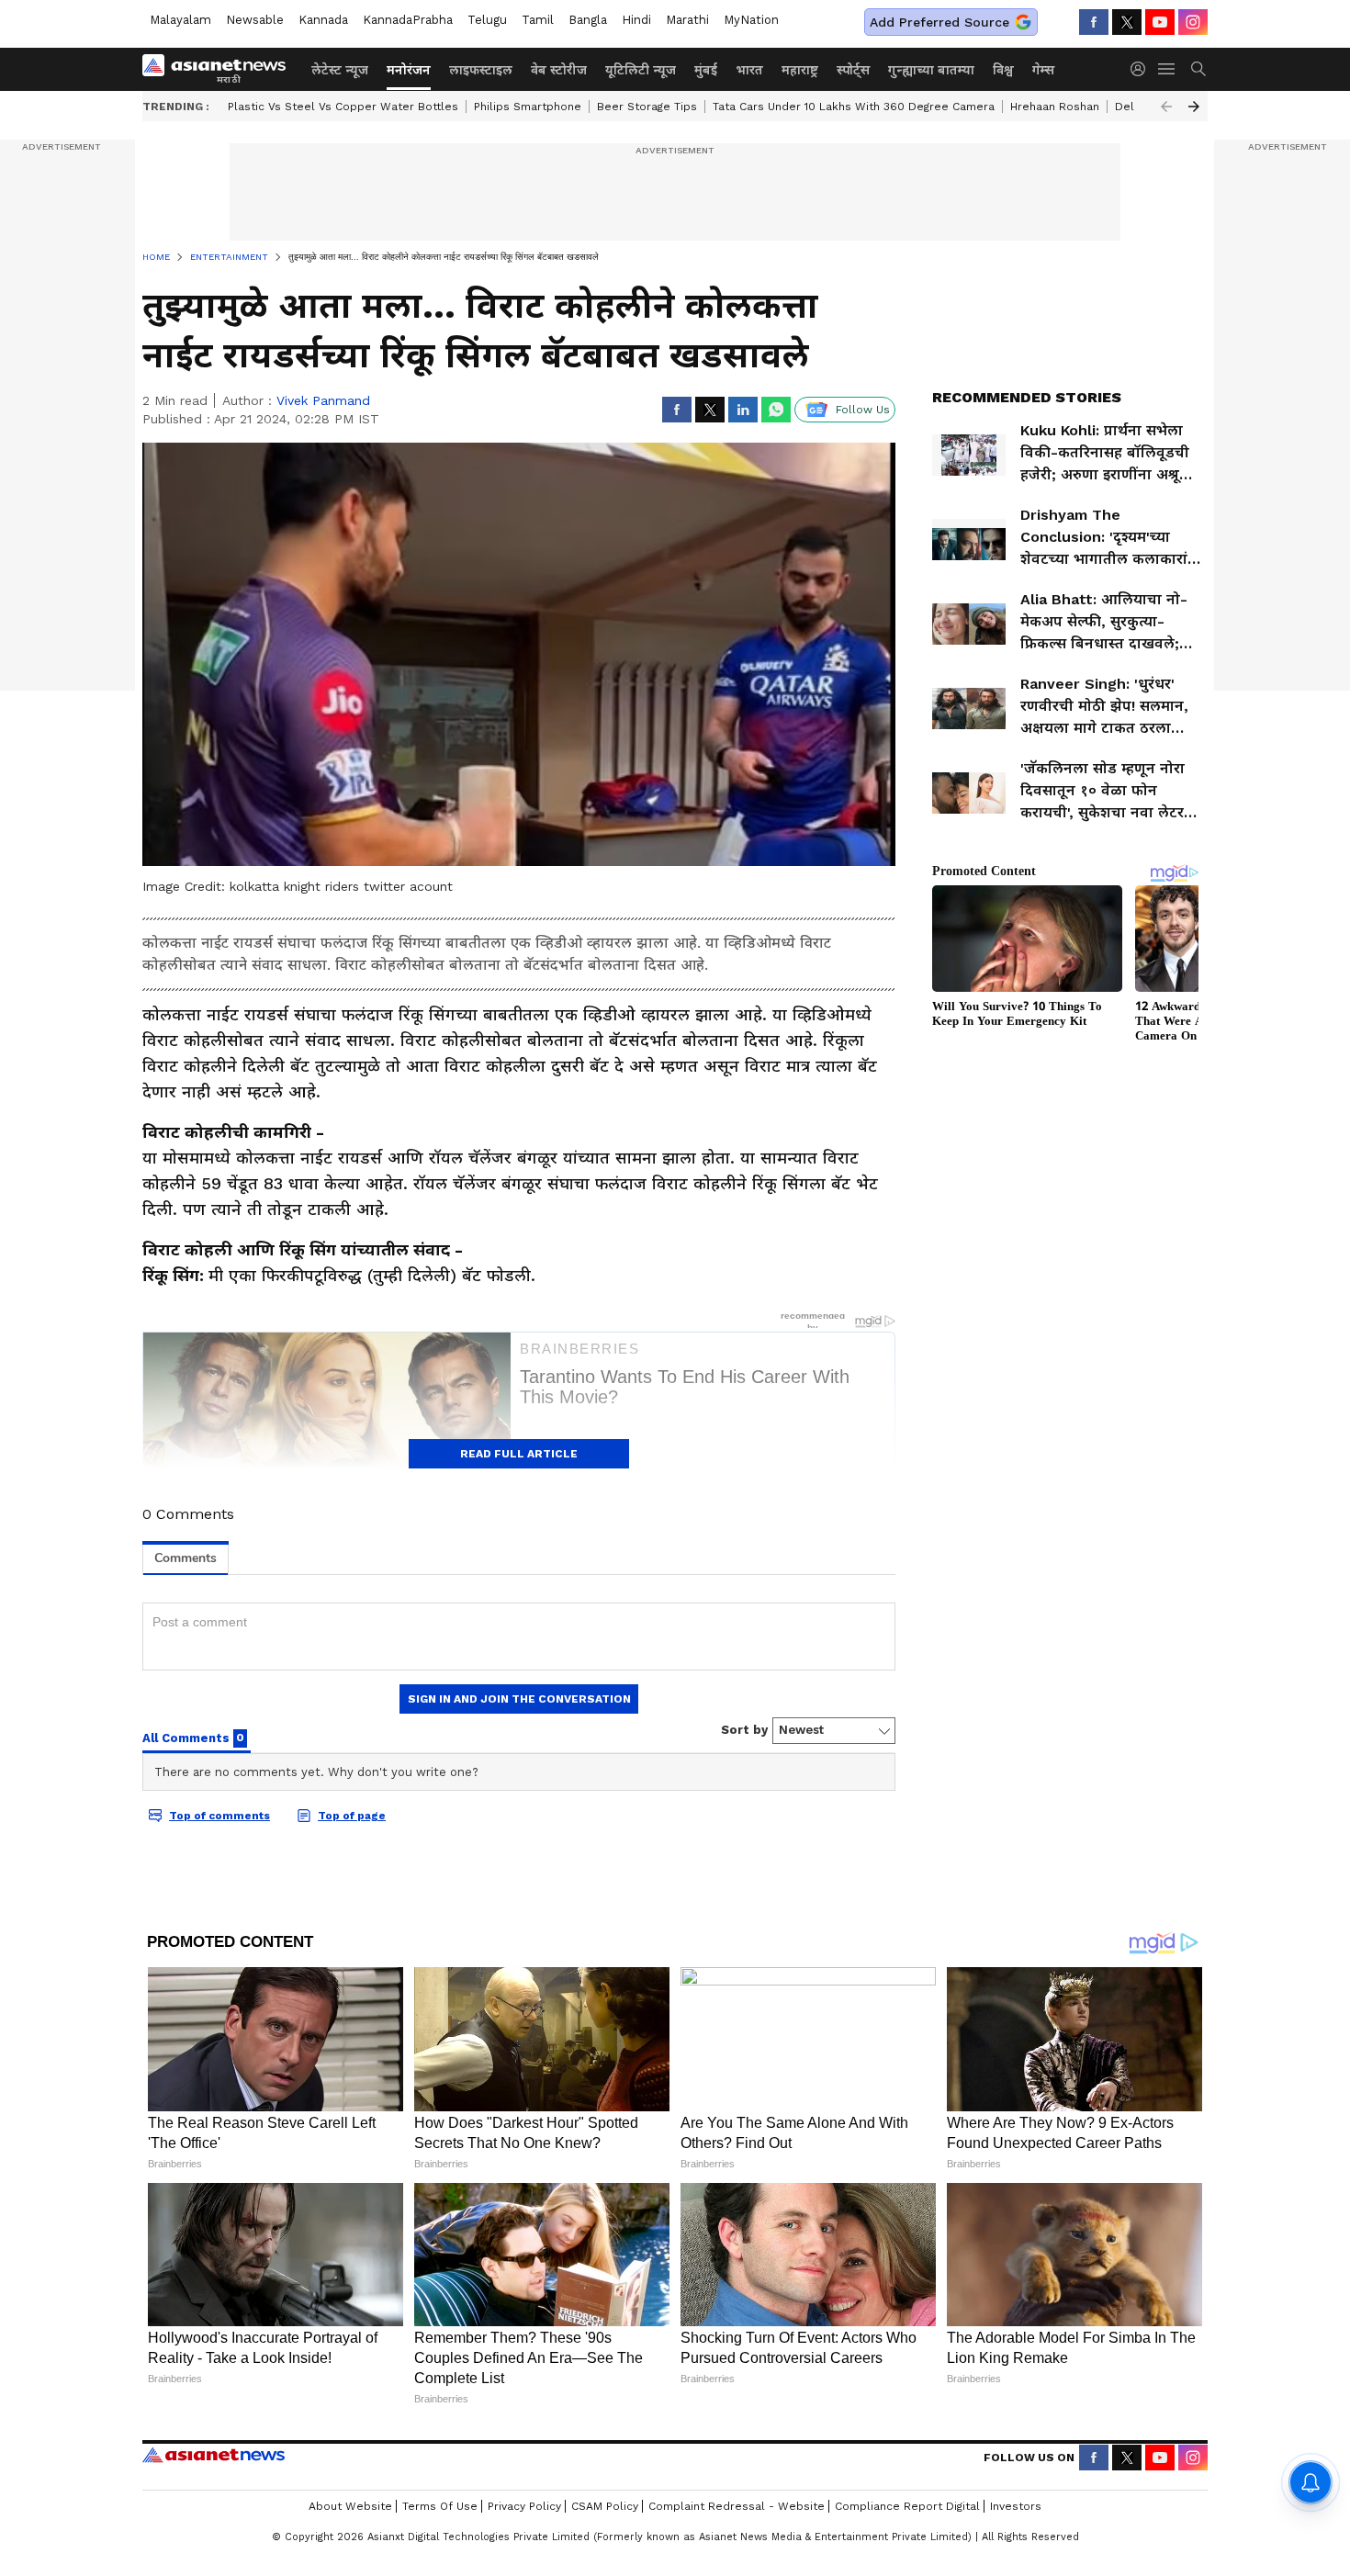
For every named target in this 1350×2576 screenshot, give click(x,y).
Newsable (255, 20)
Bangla (588, 20)
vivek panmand (323, 400)
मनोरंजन (409, 70)
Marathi (687, 20)
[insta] (1193, 22)
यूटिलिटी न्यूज (641, 70)
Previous (1166, 107)
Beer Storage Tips (647, 107)
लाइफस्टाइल (481, 70)
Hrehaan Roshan (1055, 107)
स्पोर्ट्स (853, 70)
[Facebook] (1094, 22)
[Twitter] (1127, 22)
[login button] (1142, 69)
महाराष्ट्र (800, 70)
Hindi (636, 20)
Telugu (487, 20)
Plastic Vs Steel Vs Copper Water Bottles (343, 107)
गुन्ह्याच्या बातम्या (931, 70)
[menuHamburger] (1167, 69)
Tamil (538, 20)
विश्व (1003, 70)
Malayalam (180, 20)
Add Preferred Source (939, 22)
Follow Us (863, 410)
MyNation (751, 20)
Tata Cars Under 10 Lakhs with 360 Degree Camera (854, 107)
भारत (749, 70)
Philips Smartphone (528, 107)
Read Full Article (519, 1454)
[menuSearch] (1198, 69)
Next (1194, 107)
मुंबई (706, 70)
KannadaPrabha (408, 20)
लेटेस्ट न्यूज (340, 70)
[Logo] (220, 69)
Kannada (323, 20)
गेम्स (1043, 70)
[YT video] (1160, 22)
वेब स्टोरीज (559, 70)
